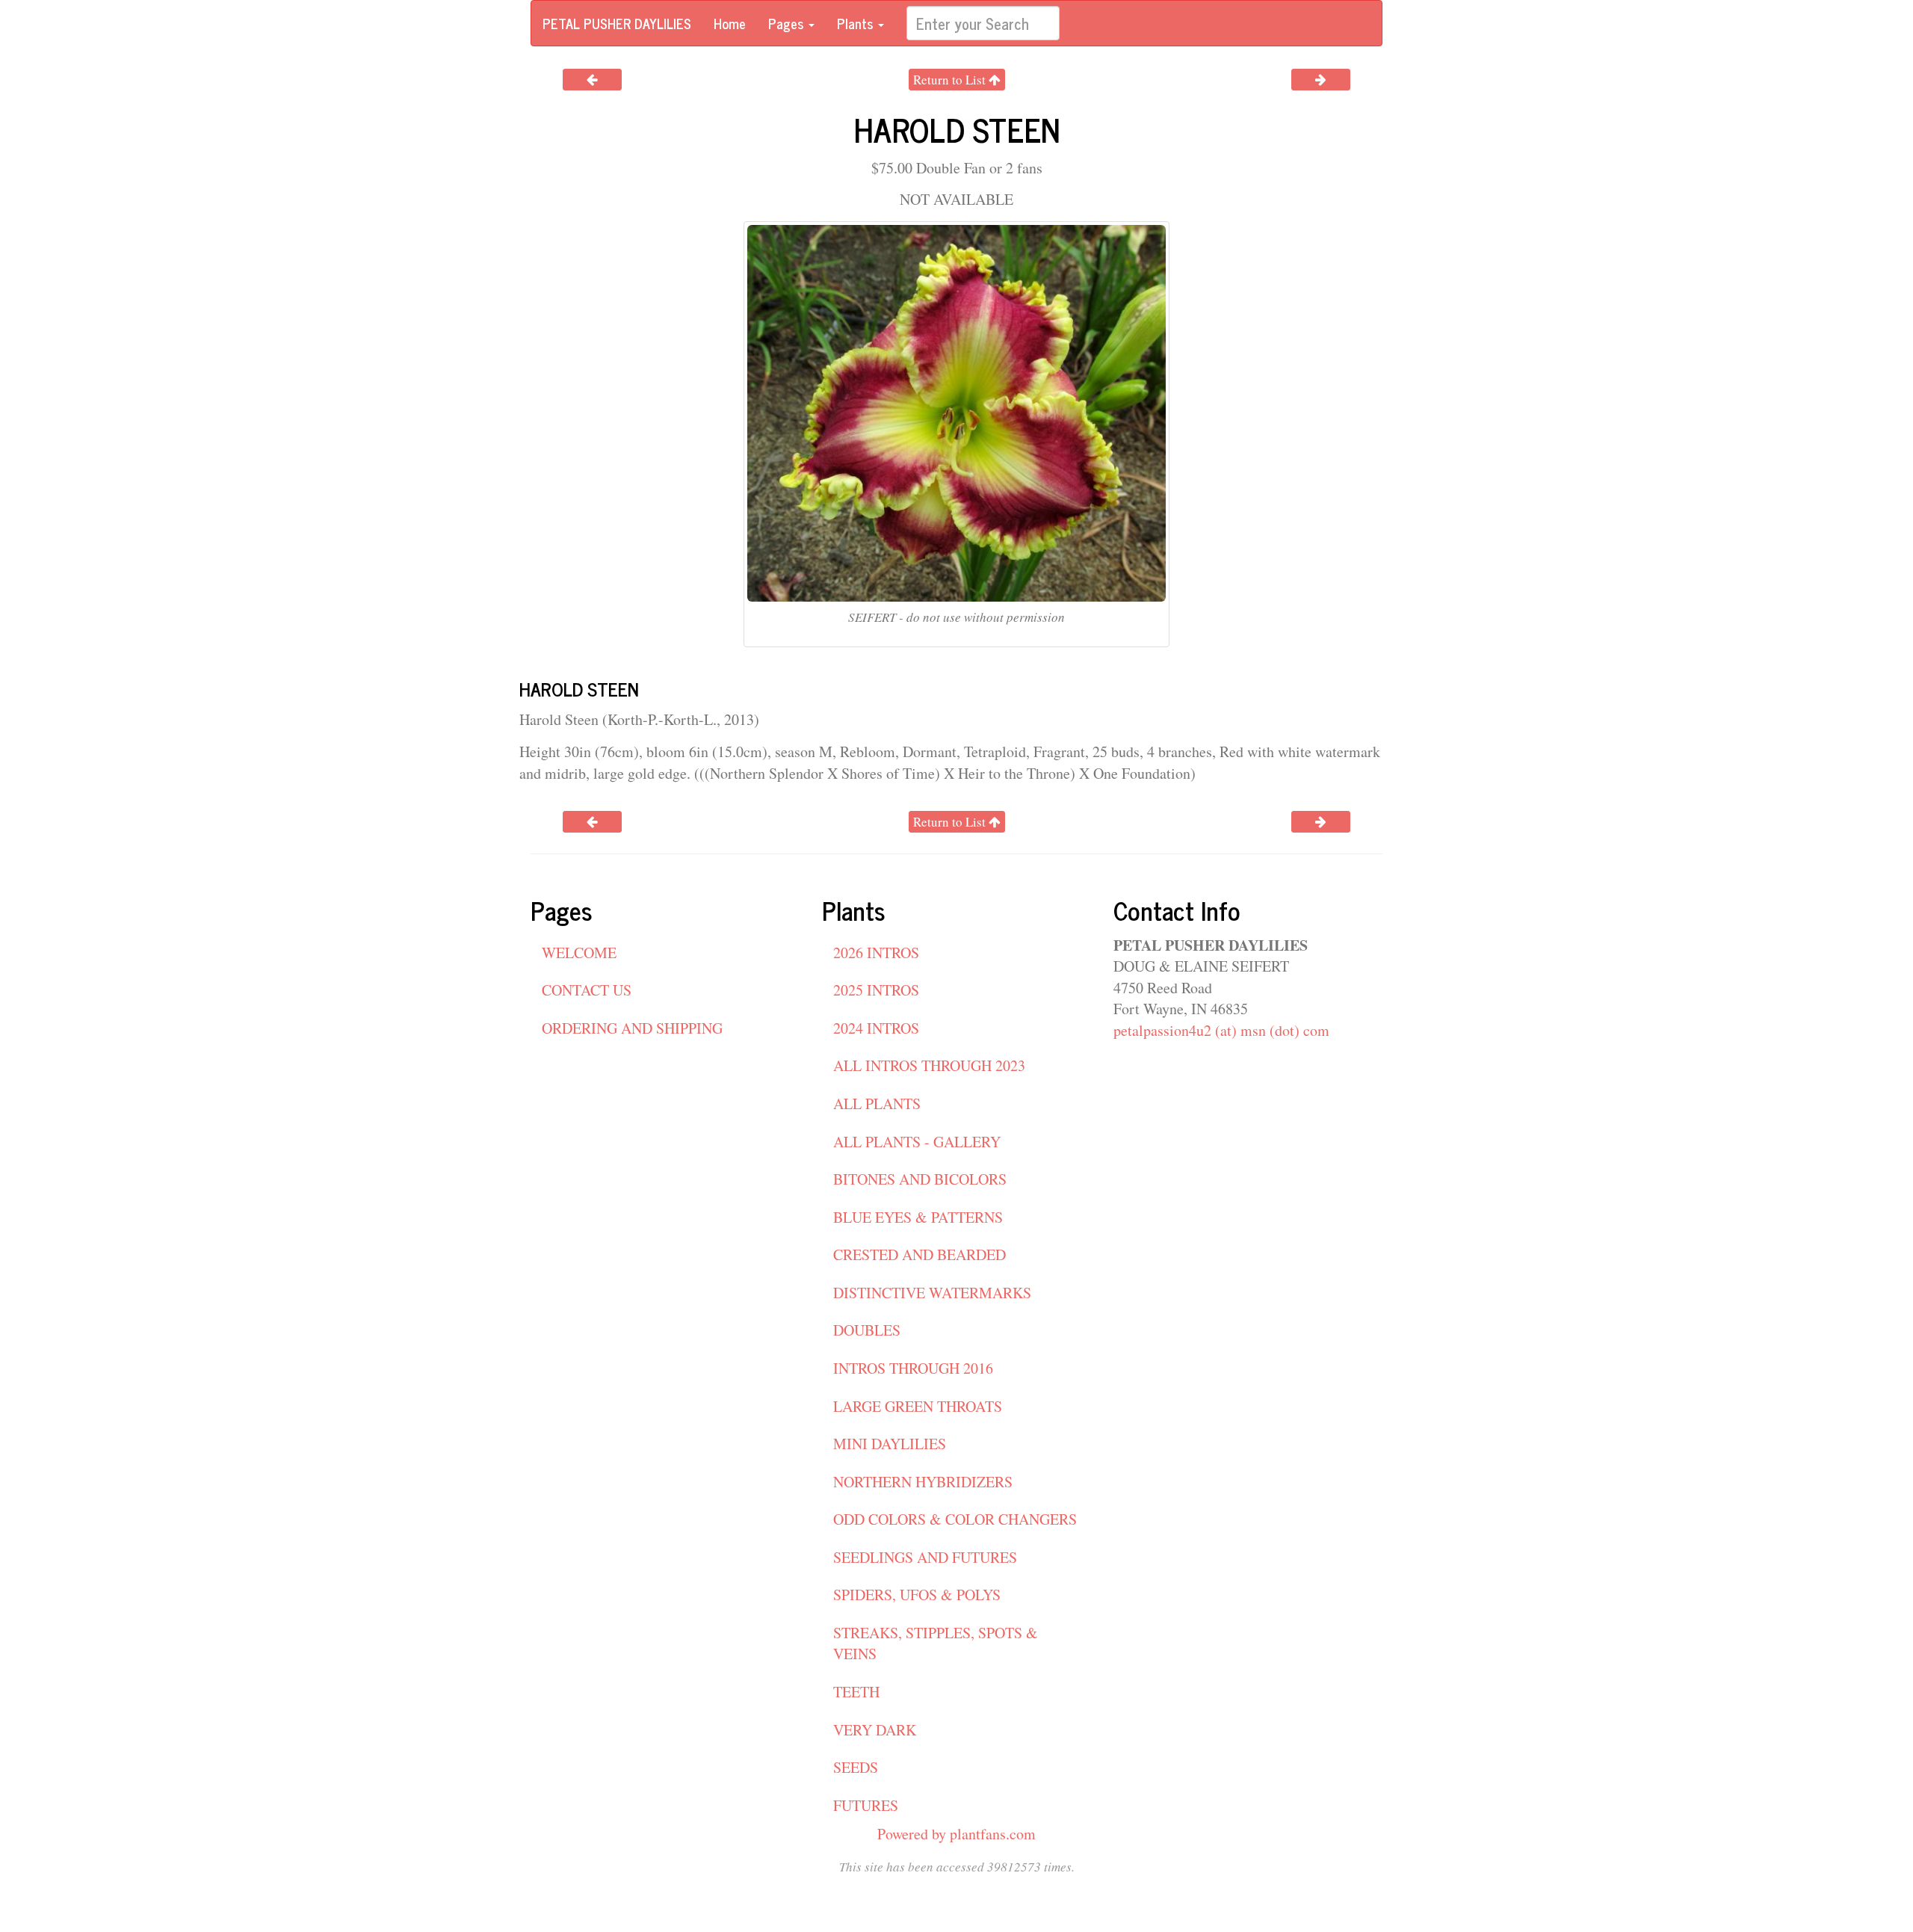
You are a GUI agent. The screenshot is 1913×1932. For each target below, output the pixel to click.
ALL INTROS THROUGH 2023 (929, 1065)
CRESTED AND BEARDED (920, 1254)
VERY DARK (875, 1730)
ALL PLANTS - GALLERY (917, 1142)
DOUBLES (867, 1330)
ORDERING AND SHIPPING (632, 1028)
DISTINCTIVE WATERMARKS (932, 1293)
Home (730, 23)
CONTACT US (587, 990)
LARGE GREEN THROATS (918, 1406)
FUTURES (866, 1805)
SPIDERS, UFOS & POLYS (917, 1595)
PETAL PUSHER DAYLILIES (617, 23)
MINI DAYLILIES (890, 1444)
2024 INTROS (876, 1028)
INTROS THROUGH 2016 (913, 1368)
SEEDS (856, 1767)
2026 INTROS (876, 953)
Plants (857, 23)
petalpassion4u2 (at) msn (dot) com (1221, 1030)
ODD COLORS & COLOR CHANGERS (955, 1519)
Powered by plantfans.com (956, 1834)
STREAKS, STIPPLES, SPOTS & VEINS (936, 1644)
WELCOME (579, 953)
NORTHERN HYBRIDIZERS (923, 1482)
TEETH (856, 1692)
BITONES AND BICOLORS (920, 1179)
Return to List (951, 80)
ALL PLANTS (877, 1104)
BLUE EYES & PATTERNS (918, 1217)
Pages (788, 23)
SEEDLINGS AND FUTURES (925, 1557)
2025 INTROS (876, 990)
